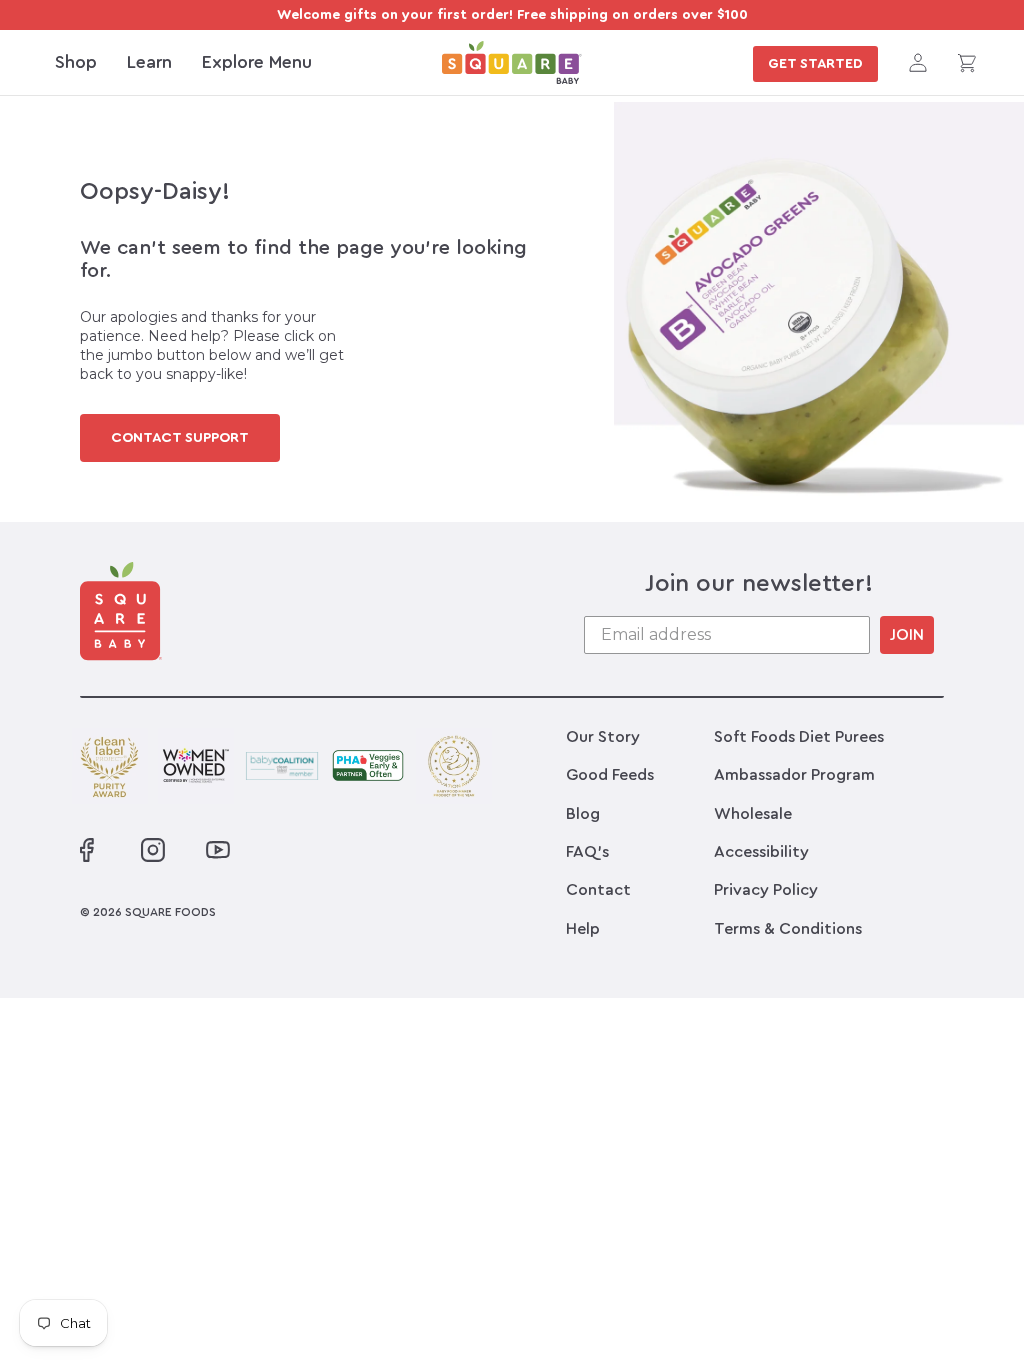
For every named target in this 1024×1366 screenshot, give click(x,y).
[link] (512, 62)
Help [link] (583, 929)
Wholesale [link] (753, 814)
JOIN (907, 635)
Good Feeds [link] (610, 775)
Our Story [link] (603, 737)
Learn (149, 62)
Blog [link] (583, 814)
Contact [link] (598, 890)
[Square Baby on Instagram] (153, 850)
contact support (180, 438)
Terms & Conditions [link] (788, 929)
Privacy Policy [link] (766, 890)
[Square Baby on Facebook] (87, 850)
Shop (76, 62)
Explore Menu (257, 62)
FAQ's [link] (587, 852)
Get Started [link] (815, 64)
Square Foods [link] (170, 912)
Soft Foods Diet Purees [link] (799, 737)
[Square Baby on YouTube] (216, 849)
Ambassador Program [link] (794, 775)
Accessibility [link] (761, 852)
